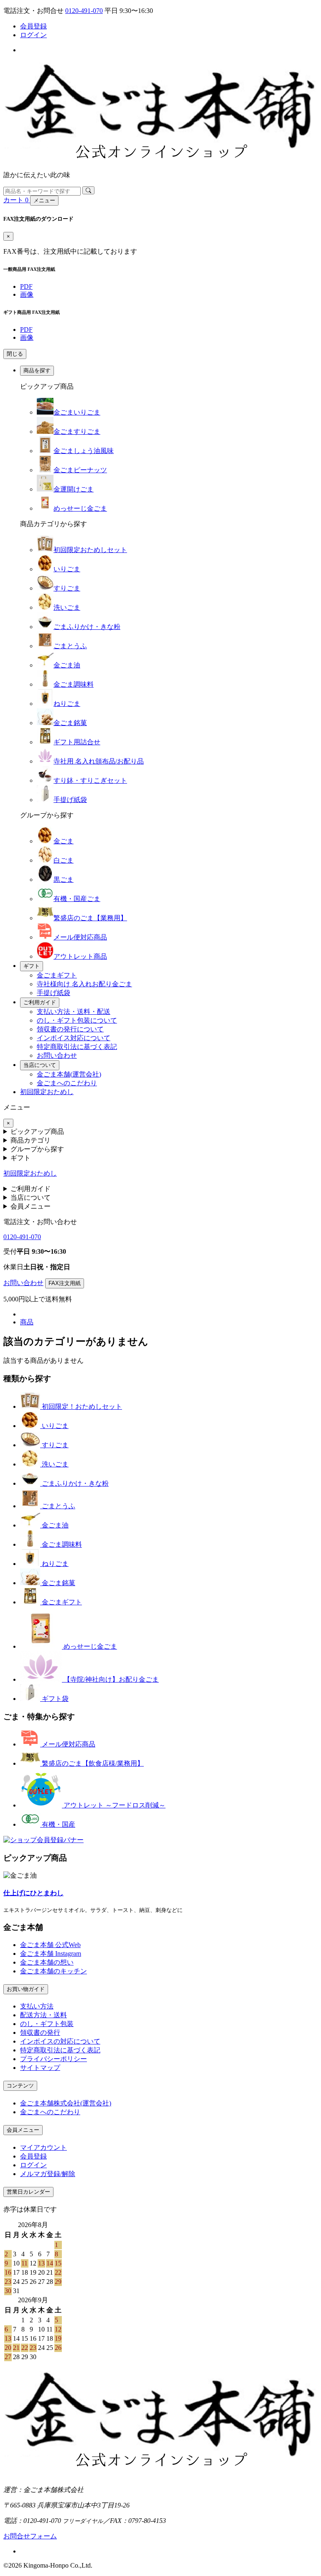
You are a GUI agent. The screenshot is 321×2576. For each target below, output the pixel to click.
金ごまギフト (57, 975)
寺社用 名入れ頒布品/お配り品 (99, 761)
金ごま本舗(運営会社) (69, 1074)
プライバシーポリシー (53, 2059)
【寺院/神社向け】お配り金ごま (110, 1679)
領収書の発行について (70, 1029)
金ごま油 (67, 665)
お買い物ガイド (26, 1989)
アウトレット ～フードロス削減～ (114, 1805)
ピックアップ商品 (37, 1131)
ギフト (32, 966)
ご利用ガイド (40, 1002)
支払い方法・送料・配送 (74, 1012)
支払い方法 (37, 2006)
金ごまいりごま (77, 412)
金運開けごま (74, 489)
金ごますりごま (77, 431)
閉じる (15, 354)
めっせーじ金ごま (80, 508)
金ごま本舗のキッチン (53, 1971)
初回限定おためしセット (90, 550)
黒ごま (64, 879)
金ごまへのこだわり (67, 1083)
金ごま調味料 (74, 684)
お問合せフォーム (30, 2536)
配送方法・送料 (43, 2015)
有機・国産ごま (77, 899)
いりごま (67, 569)
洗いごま (67, 607)
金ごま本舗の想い (47, 1962)
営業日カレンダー (28, 2192)
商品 (27, 1322)
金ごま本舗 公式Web (50, 1945)
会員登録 (33, 26)
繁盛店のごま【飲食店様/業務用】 (92, 1763)
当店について (40, 1065)
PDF (26, 286)
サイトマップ (40, 2068)
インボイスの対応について (60, 2041)
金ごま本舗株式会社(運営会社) (66, 2103)
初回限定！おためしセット (81, 1406)
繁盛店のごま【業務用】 (90, 918)
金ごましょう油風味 (84, 451)
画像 (27, 294)
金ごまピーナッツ (80, 470)
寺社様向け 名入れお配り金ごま (84, 984)
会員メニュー (31, 1206)
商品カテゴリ (31, 1140)
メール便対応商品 (80, 937)
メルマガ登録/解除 (48, 2174)
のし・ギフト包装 (47, 2024)
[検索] (88, 190)
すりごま (67, 588)
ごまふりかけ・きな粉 (87, 627)
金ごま (64, 841)
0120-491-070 (84, 11)
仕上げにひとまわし (33, 1893)
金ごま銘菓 (70, 723)
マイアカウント (43, 2147)
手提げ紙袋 (70, 800)
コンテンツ (20, 2086)
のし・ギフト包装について (77, 1020)
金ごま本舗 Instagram (51, 1954)
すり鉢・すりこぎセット (90, 780)
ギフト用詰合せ (77, 742)
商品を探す (37, 370)
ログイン (33, 35)
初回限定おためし (47, 1092)
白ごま (64, 860)
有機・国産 (58, 1824)
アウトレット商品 (80, 956)
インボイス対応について (74, 1038)
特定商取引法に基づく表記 (77, 1047)
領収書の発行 (40, 2033)
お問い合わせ (57, 1055)
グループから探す (37, 1149)
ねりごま (67, 704)
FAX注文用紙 (65, 1283)
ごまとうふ (70, 646)
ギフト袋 (54, 1699)
